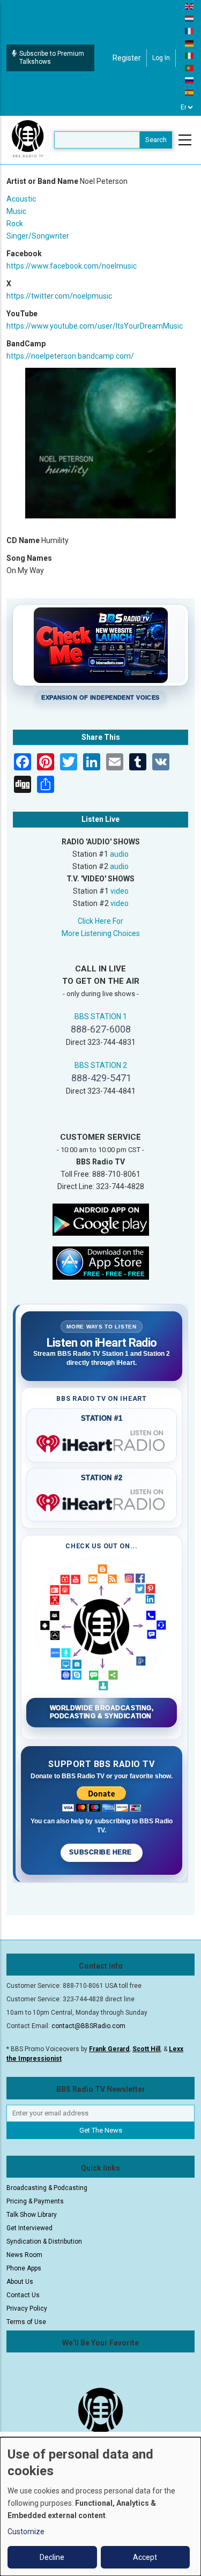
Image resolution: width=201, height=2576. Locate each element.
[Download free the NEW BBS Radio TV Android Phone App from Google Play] (101, 1219)
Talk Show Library (32, 2215)
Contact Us (23, 2295)
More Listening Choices (101, 933)
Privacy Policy (27, 2308)
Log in (161, 58)
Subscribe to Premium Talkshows (52, 58)
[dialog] (100, 2507)
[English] (190, 6)
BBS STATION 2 (101, 1065)
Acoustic (21, 199)
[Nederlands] (190, 18)
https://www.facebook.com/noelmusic (72, 266)
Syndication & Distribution (44, 2241)
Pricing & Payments (35, 2201)
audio (119, 854)
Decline (52, 2557)
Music (16, 211)
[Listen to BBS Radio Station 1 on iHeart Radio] (102, 1442)
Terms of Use (26, 2322)
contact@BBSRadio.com (88, 2026)
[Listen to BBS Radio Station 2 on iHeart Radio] (102, 1501)
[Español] (190, 92)
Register (127, 58)
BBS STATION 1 (101, 1016)
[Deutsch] (190, 43)
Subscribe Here (101, 1852)
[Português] (190, 68)
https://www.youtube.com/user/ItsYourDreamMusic (95, 326)
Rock (15, 224)
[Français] (190, 31)
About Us (20, 2282)
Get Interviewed (29, 2228)
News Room (24, 2255)
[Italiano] (190, 55)
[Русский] (190, 80)
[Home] (28, 139)
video (120, 891)
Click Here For (100, 921)
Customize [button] (26, 2532)
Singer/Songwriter (38, 236)
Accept (145, 2557)
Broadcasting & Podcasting (47, 2188)
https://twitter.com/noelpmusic (59, 296)
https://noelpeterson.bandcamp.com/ (70, 356)
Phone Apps (24, 2268)
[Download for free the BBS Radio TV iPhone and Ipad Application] (101, 1262)
